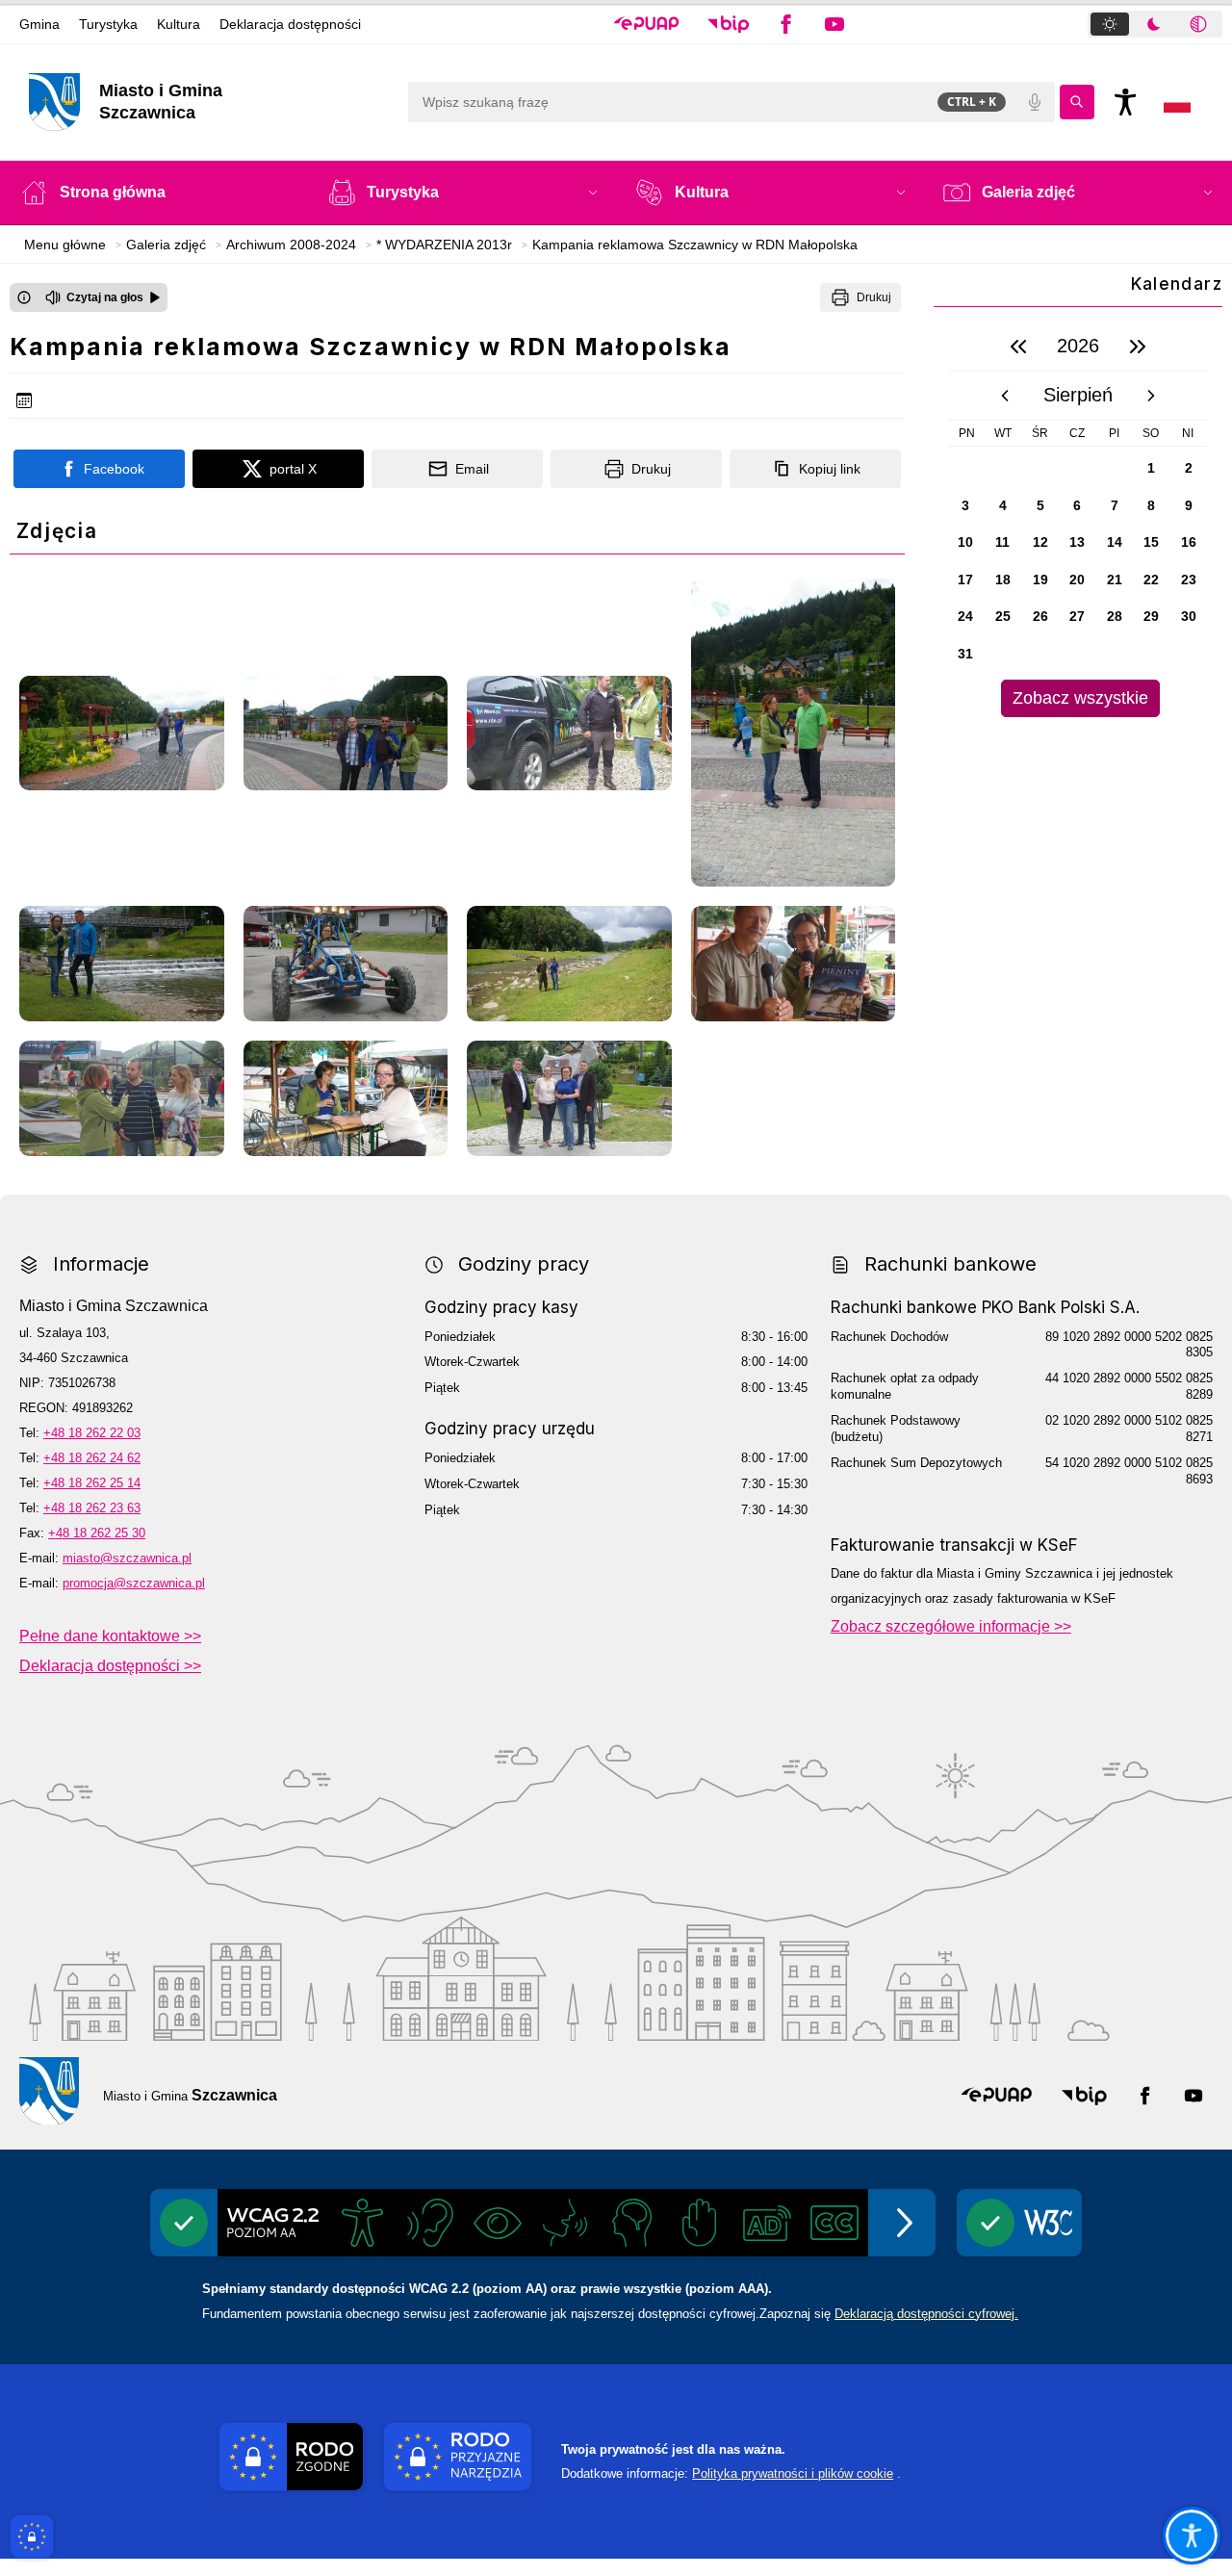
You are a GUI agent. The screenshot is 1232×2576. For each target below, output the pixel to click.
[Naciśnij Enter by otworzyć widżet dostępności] (1125, 102)
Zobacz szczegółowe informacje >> (951, 1626)
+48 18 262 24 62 (92, 1458)
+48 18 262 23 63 (92, 1508)
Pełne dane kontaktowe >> (110, 1636)
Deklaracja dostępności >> (110, 1666)
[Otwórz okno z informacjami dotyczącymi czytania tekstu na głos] (24, 297)
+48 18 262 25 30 (97, 1533)
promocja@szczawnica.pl (134, 1583)
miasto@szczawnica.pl (127, 1558)
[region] (1078, 519)
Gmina (39, 24)
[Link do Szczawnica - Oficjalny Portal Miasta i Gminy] (49, 2091)
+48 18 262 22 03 (92, 1433)
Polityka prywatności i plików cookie (793, 2473)
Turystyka (108, 24)
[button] (646, 24)
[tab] (1110, 24)
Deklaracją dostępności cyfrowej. (926, 2314)
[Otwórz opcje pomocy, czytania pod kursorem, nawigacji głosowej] (1192, 2536)
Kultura (179, 24)
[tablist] (1155, 24)
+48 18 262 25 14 (92, 1483)
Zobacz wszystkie (1080, 698)
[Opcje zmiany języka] (1177, 102)
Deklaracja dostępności (290, 24)
